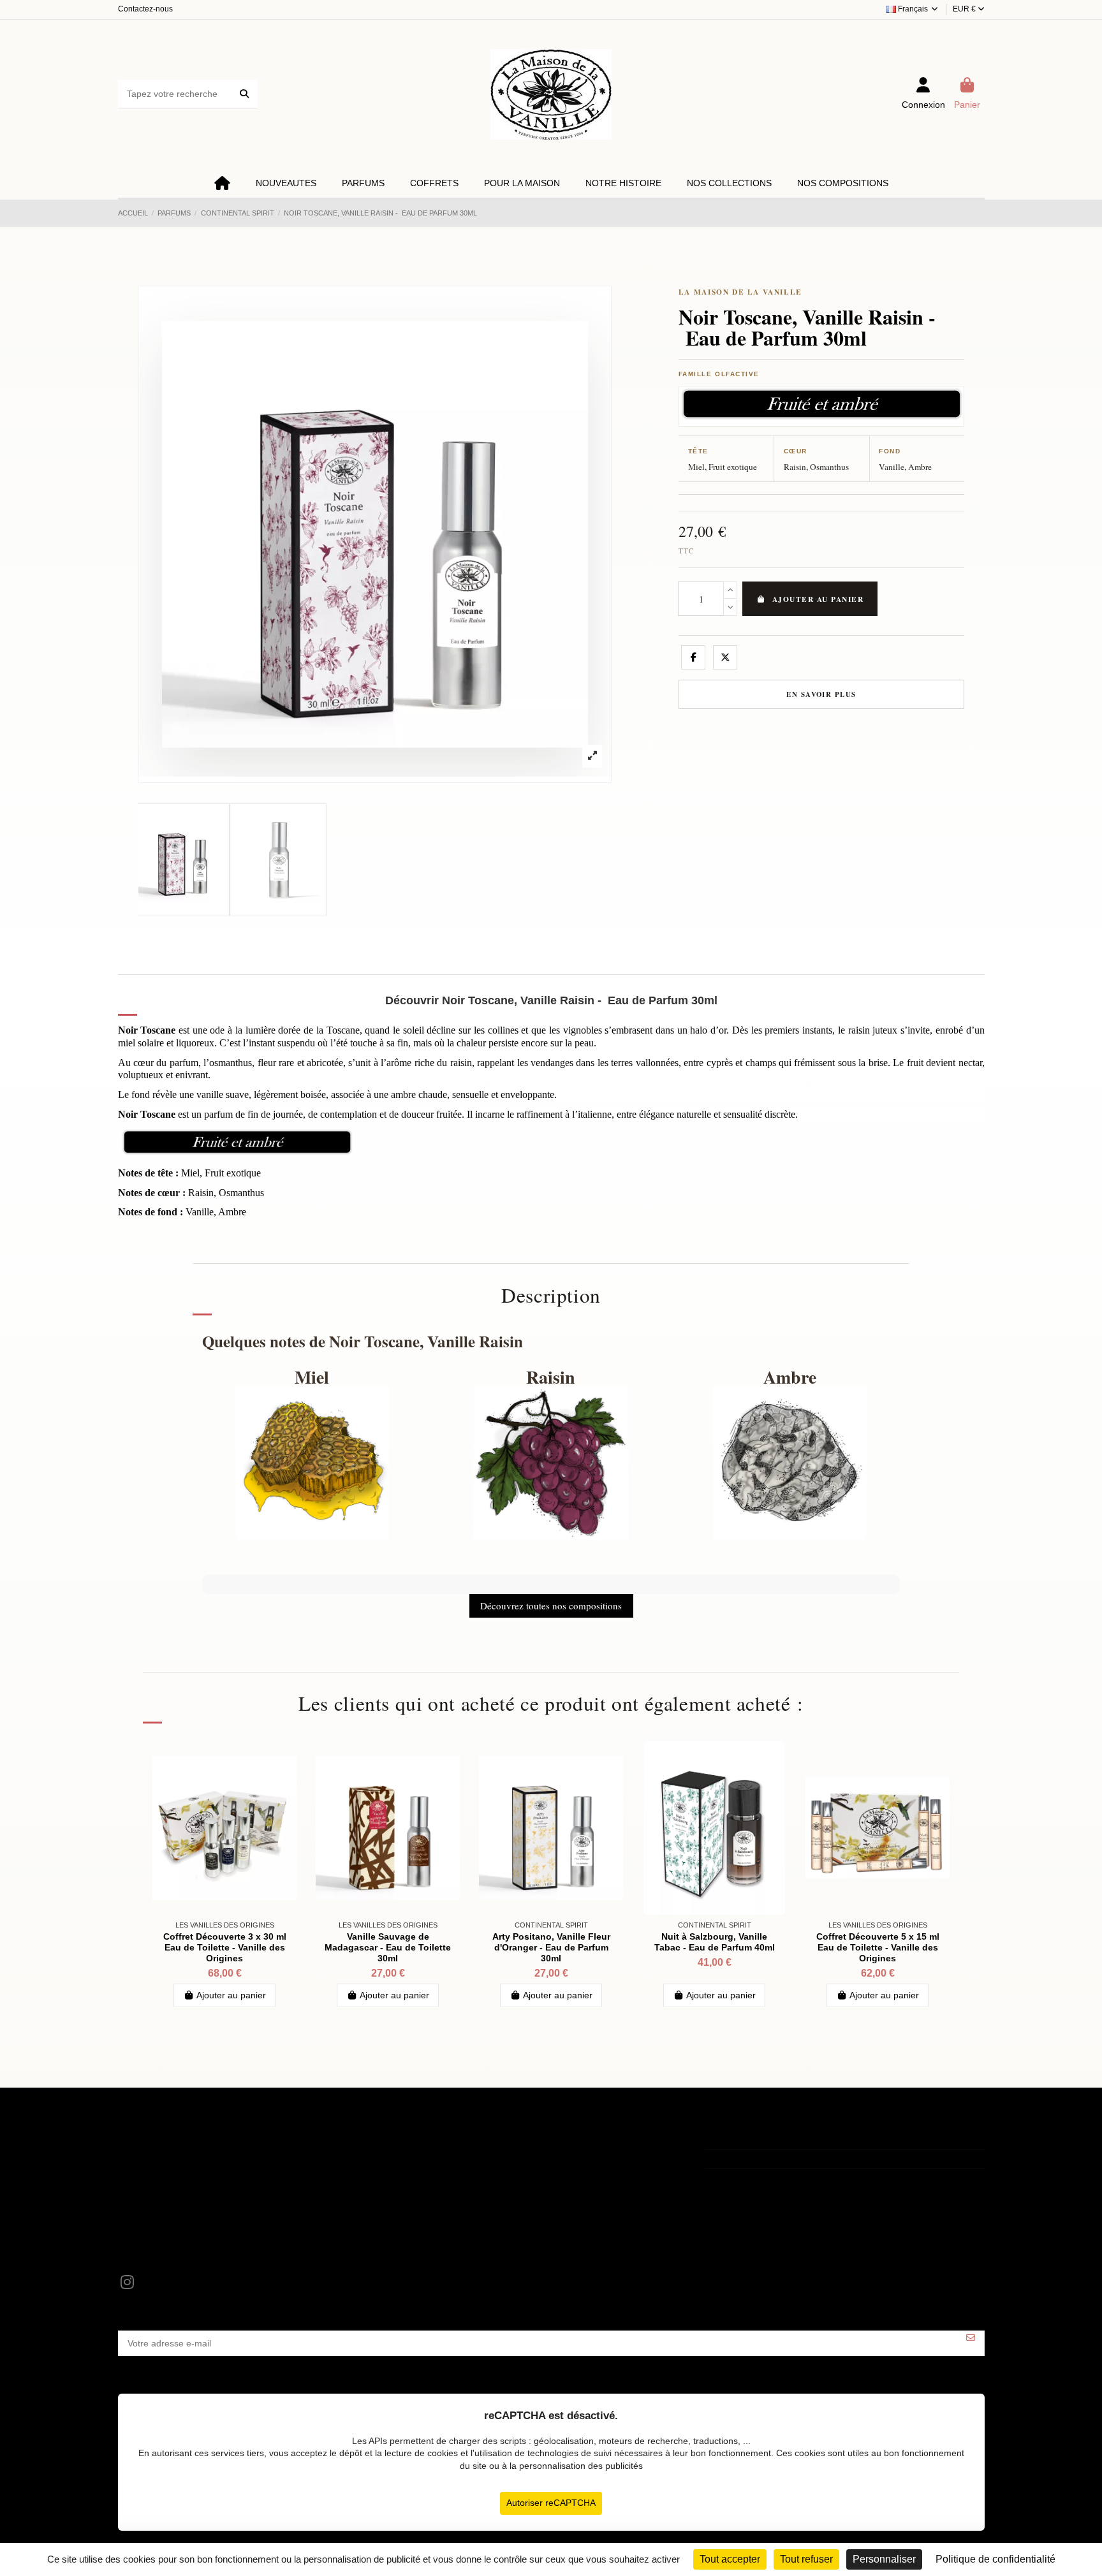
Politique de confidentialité (178, 2187)
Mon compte (444, 2155)
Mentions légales (160, 2155)
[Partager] (693, 657)
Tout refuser (806, 2559)
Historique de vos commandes (480, 2171)
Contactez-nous (145, 9)
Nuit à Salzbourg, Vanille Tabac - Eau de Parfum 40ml (715, 1942)
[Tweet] (725, 657)
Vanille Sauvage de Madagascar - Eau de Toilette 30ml (388, 1947)
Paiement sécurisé (163, 2220)
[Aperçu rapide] (286, 1760)
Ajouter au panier (818, 599)
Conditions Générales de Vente (188, 2171)
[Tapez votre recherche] (244, 94)
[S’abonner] (971, 2338)
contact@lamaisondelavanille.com (787, 2177)
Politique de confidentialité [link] (995, 2559)
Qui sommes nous (162, 2203)
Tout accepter (730, 2559)
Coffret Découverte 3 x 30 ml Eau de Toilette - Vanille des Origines (225, 1947)
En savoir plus (821, 694)
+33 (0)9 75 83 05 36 (761, 2159)
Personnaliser (884, 2559)
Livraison (144, 2236)
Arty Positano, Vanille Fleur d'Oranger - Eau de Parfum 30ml (551, 1947)
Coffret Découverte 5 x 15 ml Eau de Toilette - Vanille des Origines (878, 1947)
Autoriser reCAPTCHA (551, 2503)
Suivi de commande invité (471, 2187)
